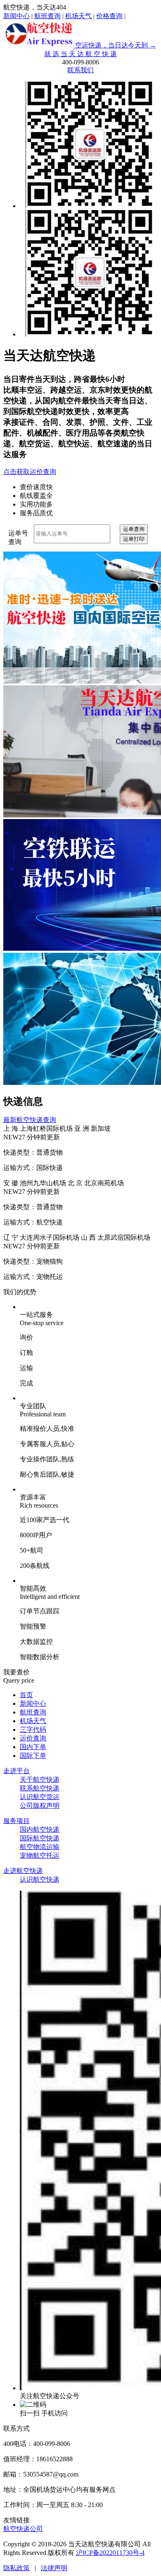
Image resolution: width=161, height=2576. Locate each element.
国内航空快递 (40, 1829)
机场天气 (78, 16)
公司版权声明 (40, 1805)
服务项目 (17, 1821)
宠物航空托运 (40, 1855)
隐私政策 (17, 2568)
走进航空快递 (23, 1871)
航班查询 (47, 16)
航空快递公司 (23, 2529)
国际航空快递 (40, 1838)
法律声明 (54, 2568)
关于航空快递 (40, 1779)
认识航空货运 (40, 1797)
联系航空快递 (40, 1788)
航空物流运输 (40, 1847)
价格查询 (109, 16)
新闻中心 (17, 16)
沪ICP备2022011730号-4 (110, 2553)
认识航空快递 (40, 1879)
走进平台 (17, 1771)
